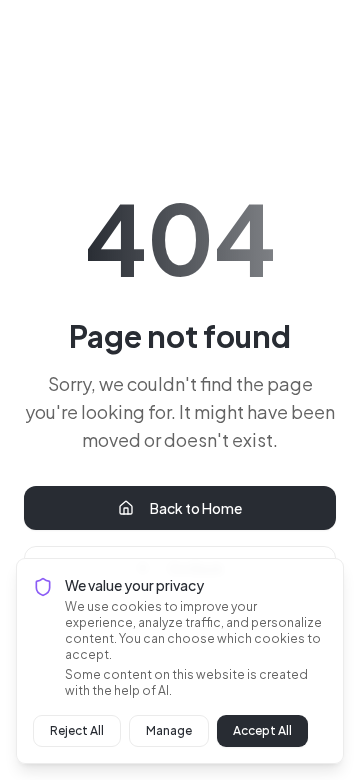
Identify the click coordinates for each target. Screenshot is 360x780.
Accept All (262, 730)
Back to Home (196, 508)
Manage (169, 730)
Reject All (77, 730)
